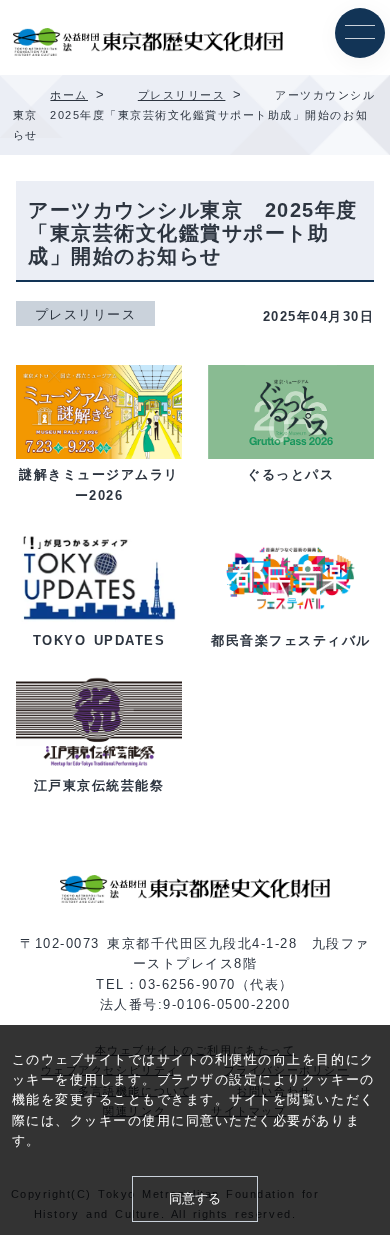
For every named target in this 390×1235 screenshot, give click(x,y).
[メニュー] (360, 33)
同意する (195, 1199)
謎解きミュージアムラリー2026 (99, 485)
